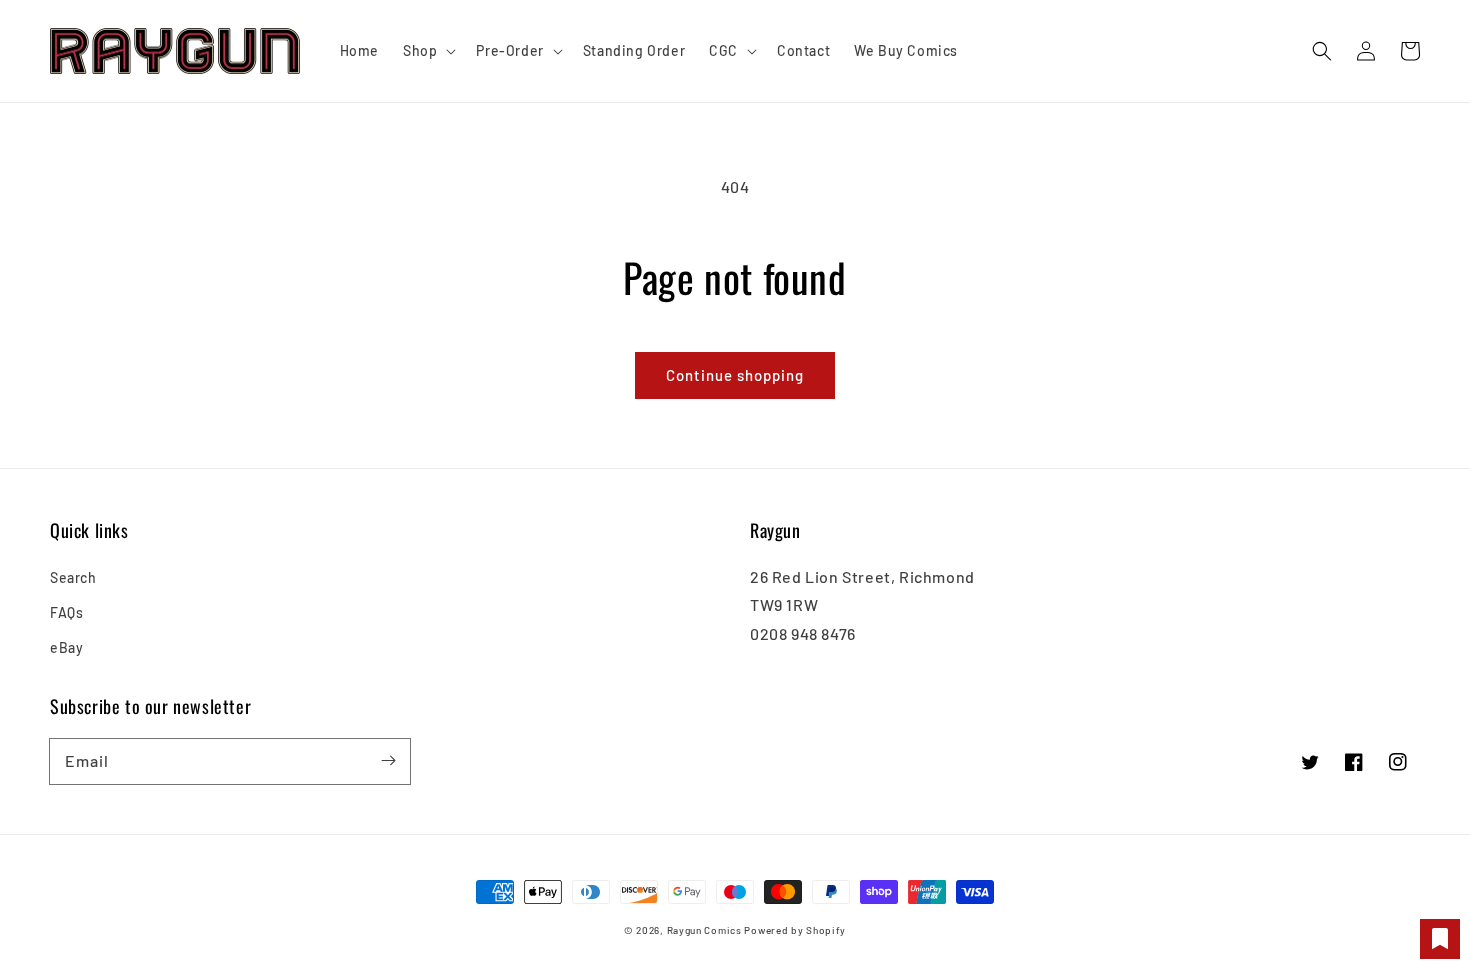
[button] (1322, 51)
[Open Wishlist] (1440, 939)
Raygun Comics (704, 930)
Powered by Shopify (795, 930)
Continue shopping (735, 375)
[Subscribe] (388, 761)
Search (73, 577)
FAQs (66, 612)
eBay (66, 647)
